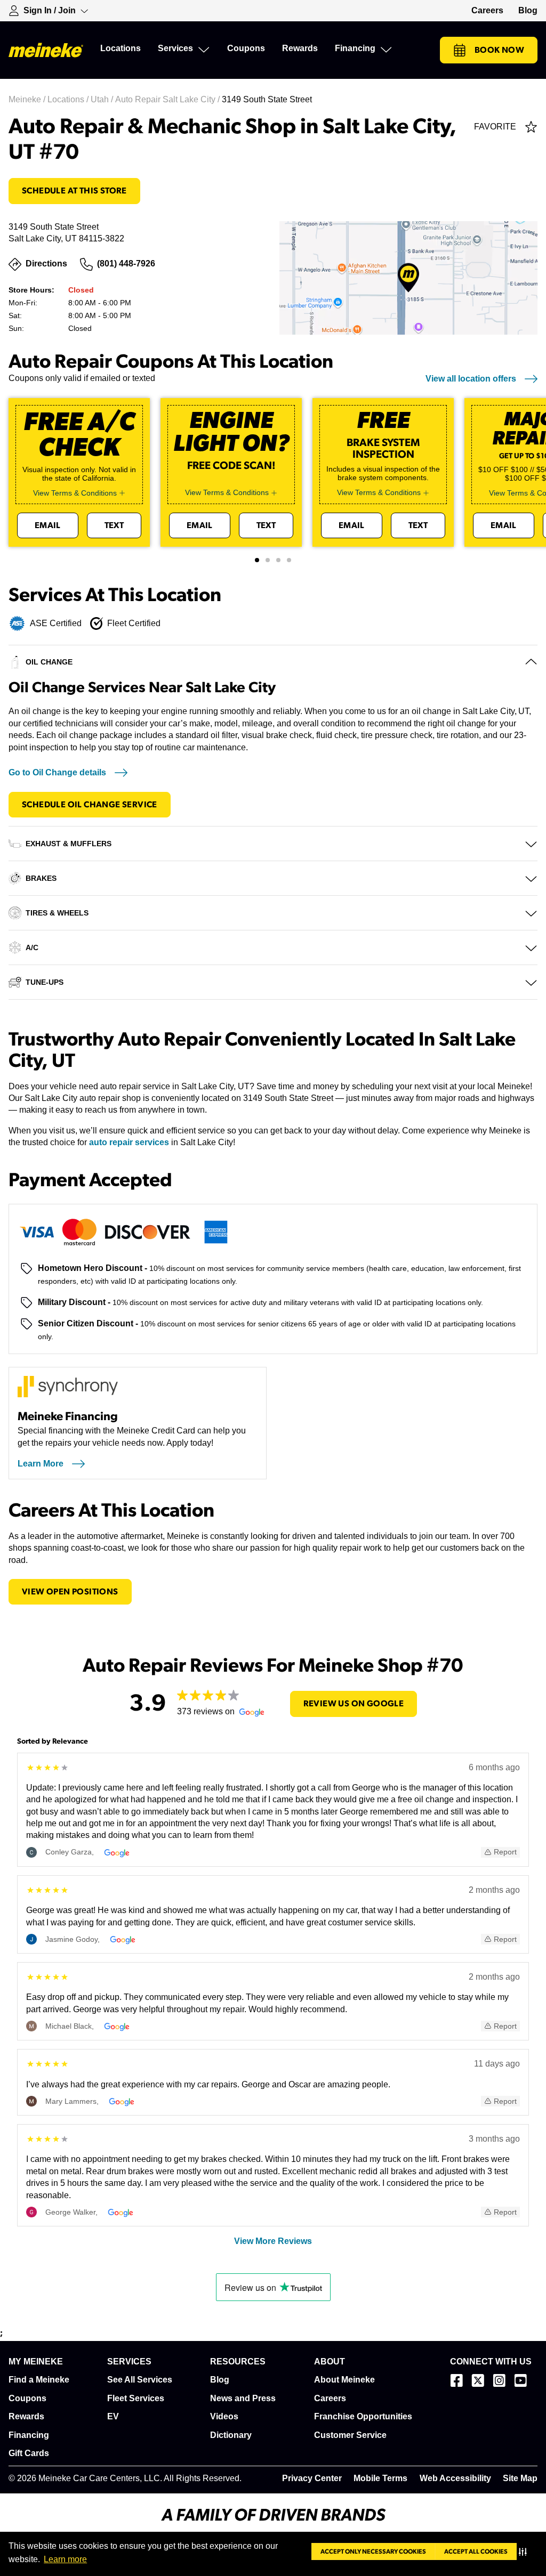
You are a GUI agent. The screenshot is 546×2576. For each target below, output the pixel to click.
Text (114, 525)
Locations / (69, 99)
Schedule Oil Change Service (90, 805)
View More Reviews (273, 2241)
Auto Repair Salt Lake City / (168, 99)
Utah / (103, 99)
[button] (525, 2551)
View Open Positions (70, 1592)
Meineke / (28, 99)
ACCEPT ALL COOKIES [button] (476, 2551)
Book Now (499, 50)
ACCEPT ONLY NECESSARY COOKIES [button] (373, 2551)
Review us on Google (354, 1704)
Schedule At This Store (74, 191)
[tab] (257, 560)
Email (48, 525)
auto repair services (129, 1142)
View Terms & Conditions (75, 493)
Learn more (65, 2559)
